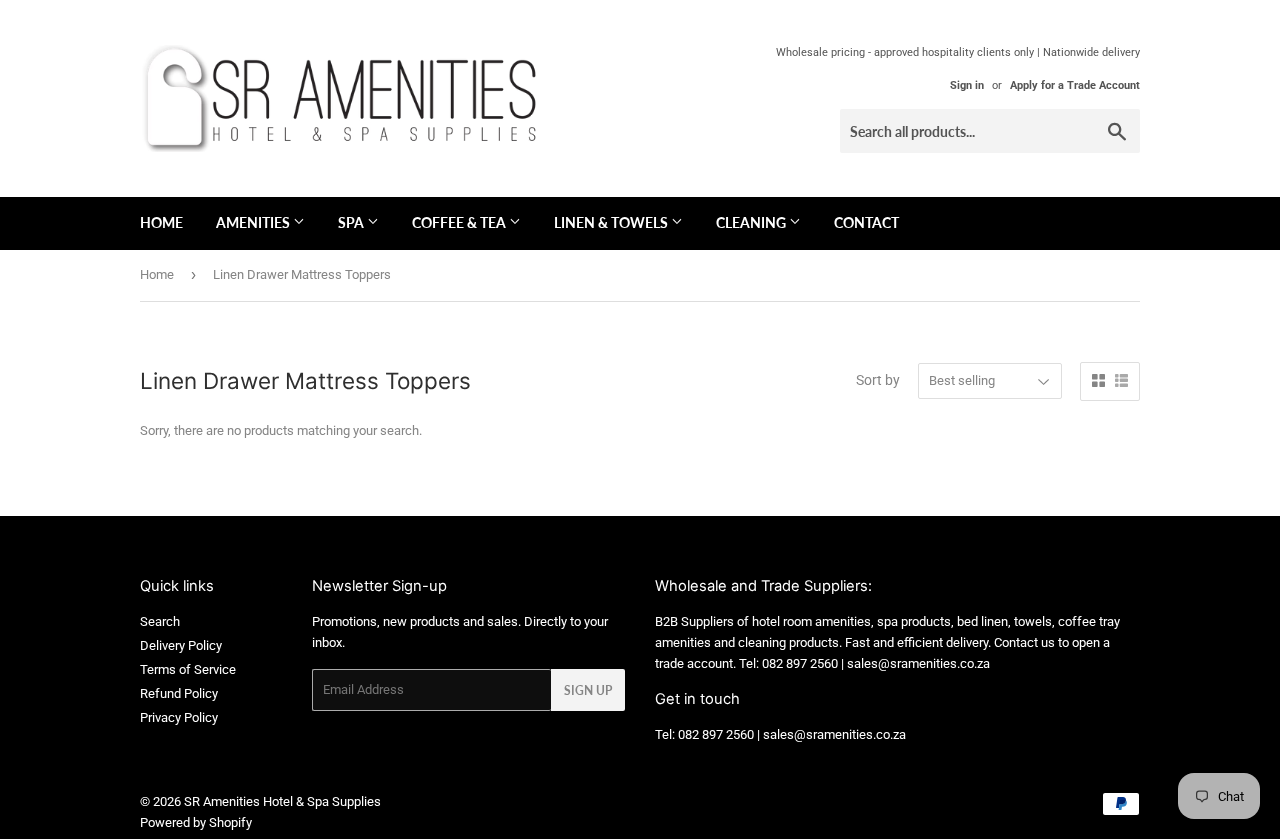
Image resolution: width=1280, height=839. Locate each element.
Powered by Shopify (196, 822)
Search (160, 621)
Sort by (878, 380)
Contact (866, 222)
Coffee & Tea (460, 222)
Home (161, 222)
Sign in (967, 85)
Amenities (254, 222)
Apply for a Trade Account (1075, 85)
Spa (352, 222)
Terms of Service (188, 669)
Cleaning (752, 222)
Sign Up (588, 690)
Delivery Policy (181, 645)
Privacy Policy (179, 717)
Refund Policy (179, 693)
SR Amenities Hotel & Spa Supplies (282, 801)
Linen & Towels (612, 222)
